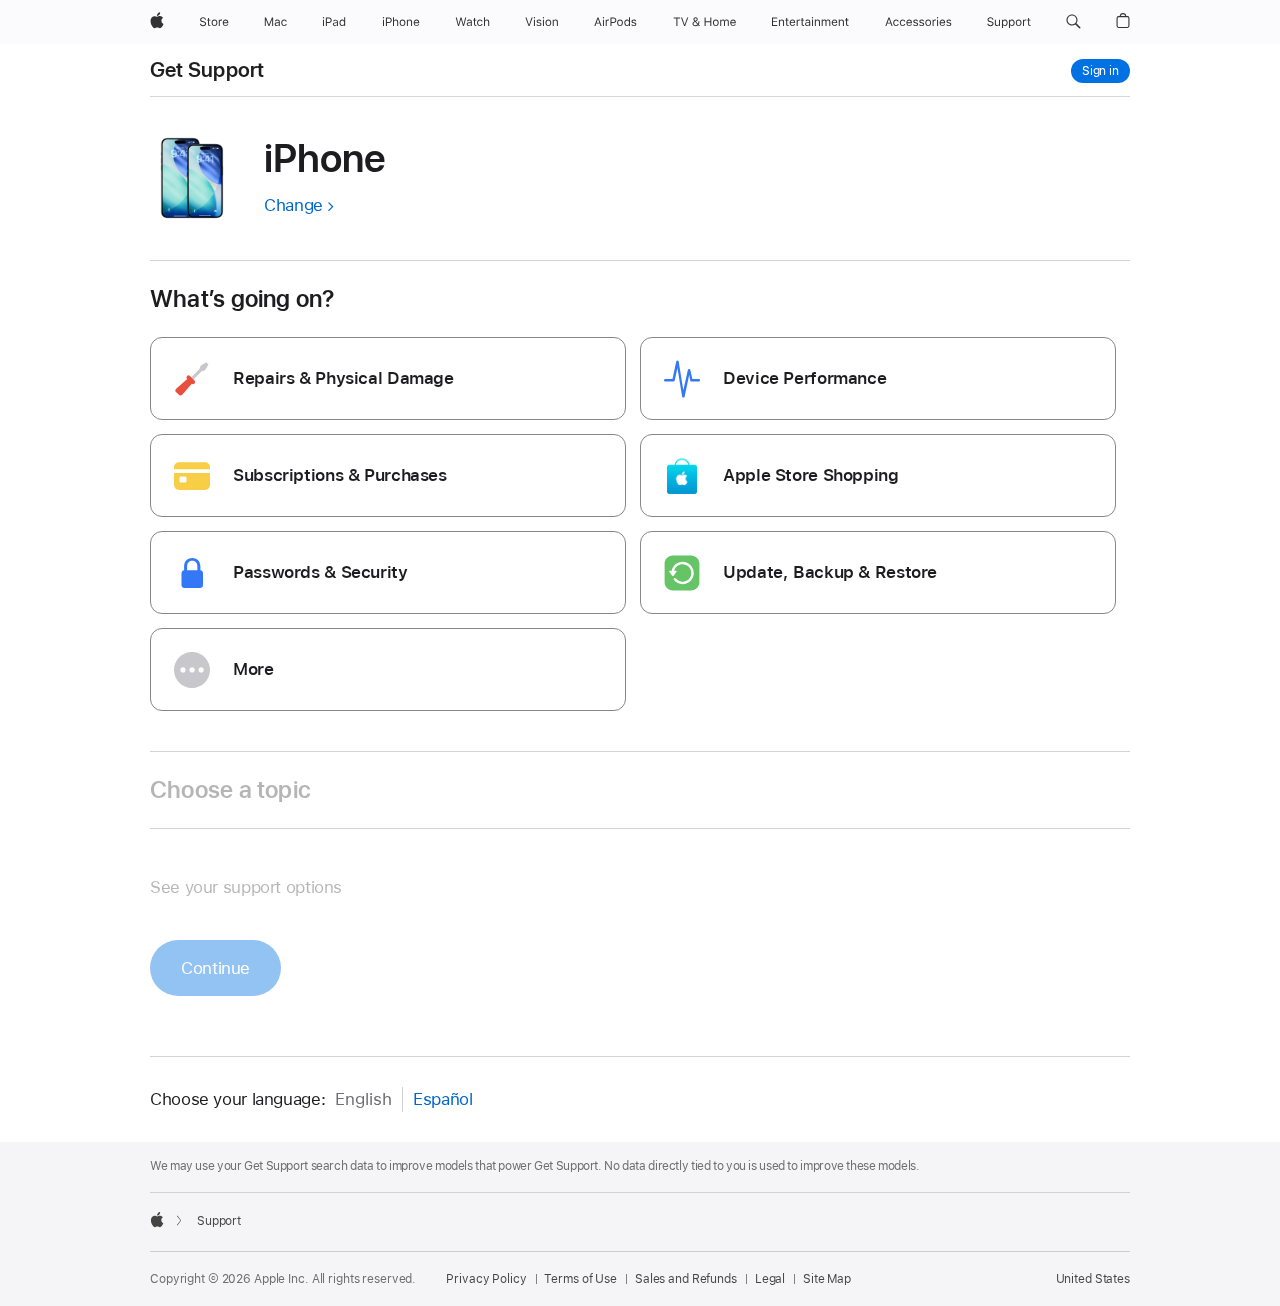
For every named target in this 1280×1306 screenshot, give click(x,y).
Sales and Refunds (686, 1279)
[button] (1073, 22)
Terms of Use (580, 1279)
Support (219, 1221)
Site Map (827, 1279)
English (363, 1099)
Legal (770, 1279)
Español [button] (442, 1099)
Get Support (207, 70)
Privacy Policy (486, 1279)
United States (1093, 1279)
